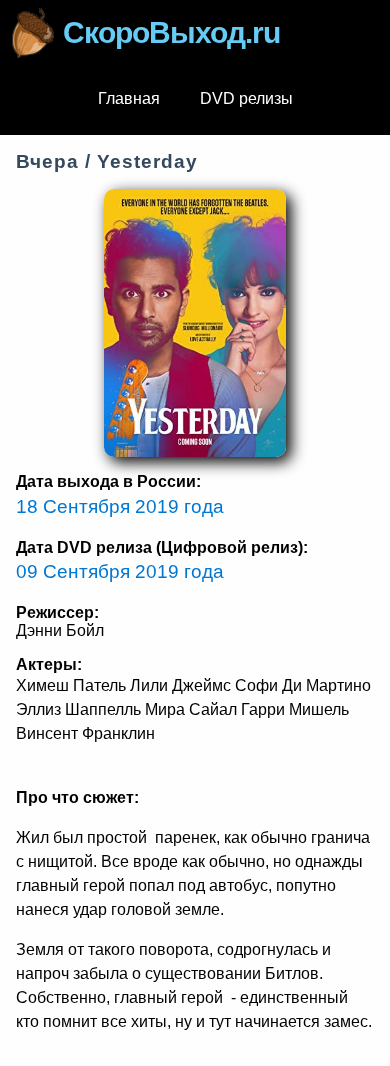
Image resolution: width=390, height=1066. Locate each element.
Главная (129, 98)
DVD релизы (246, 98)
